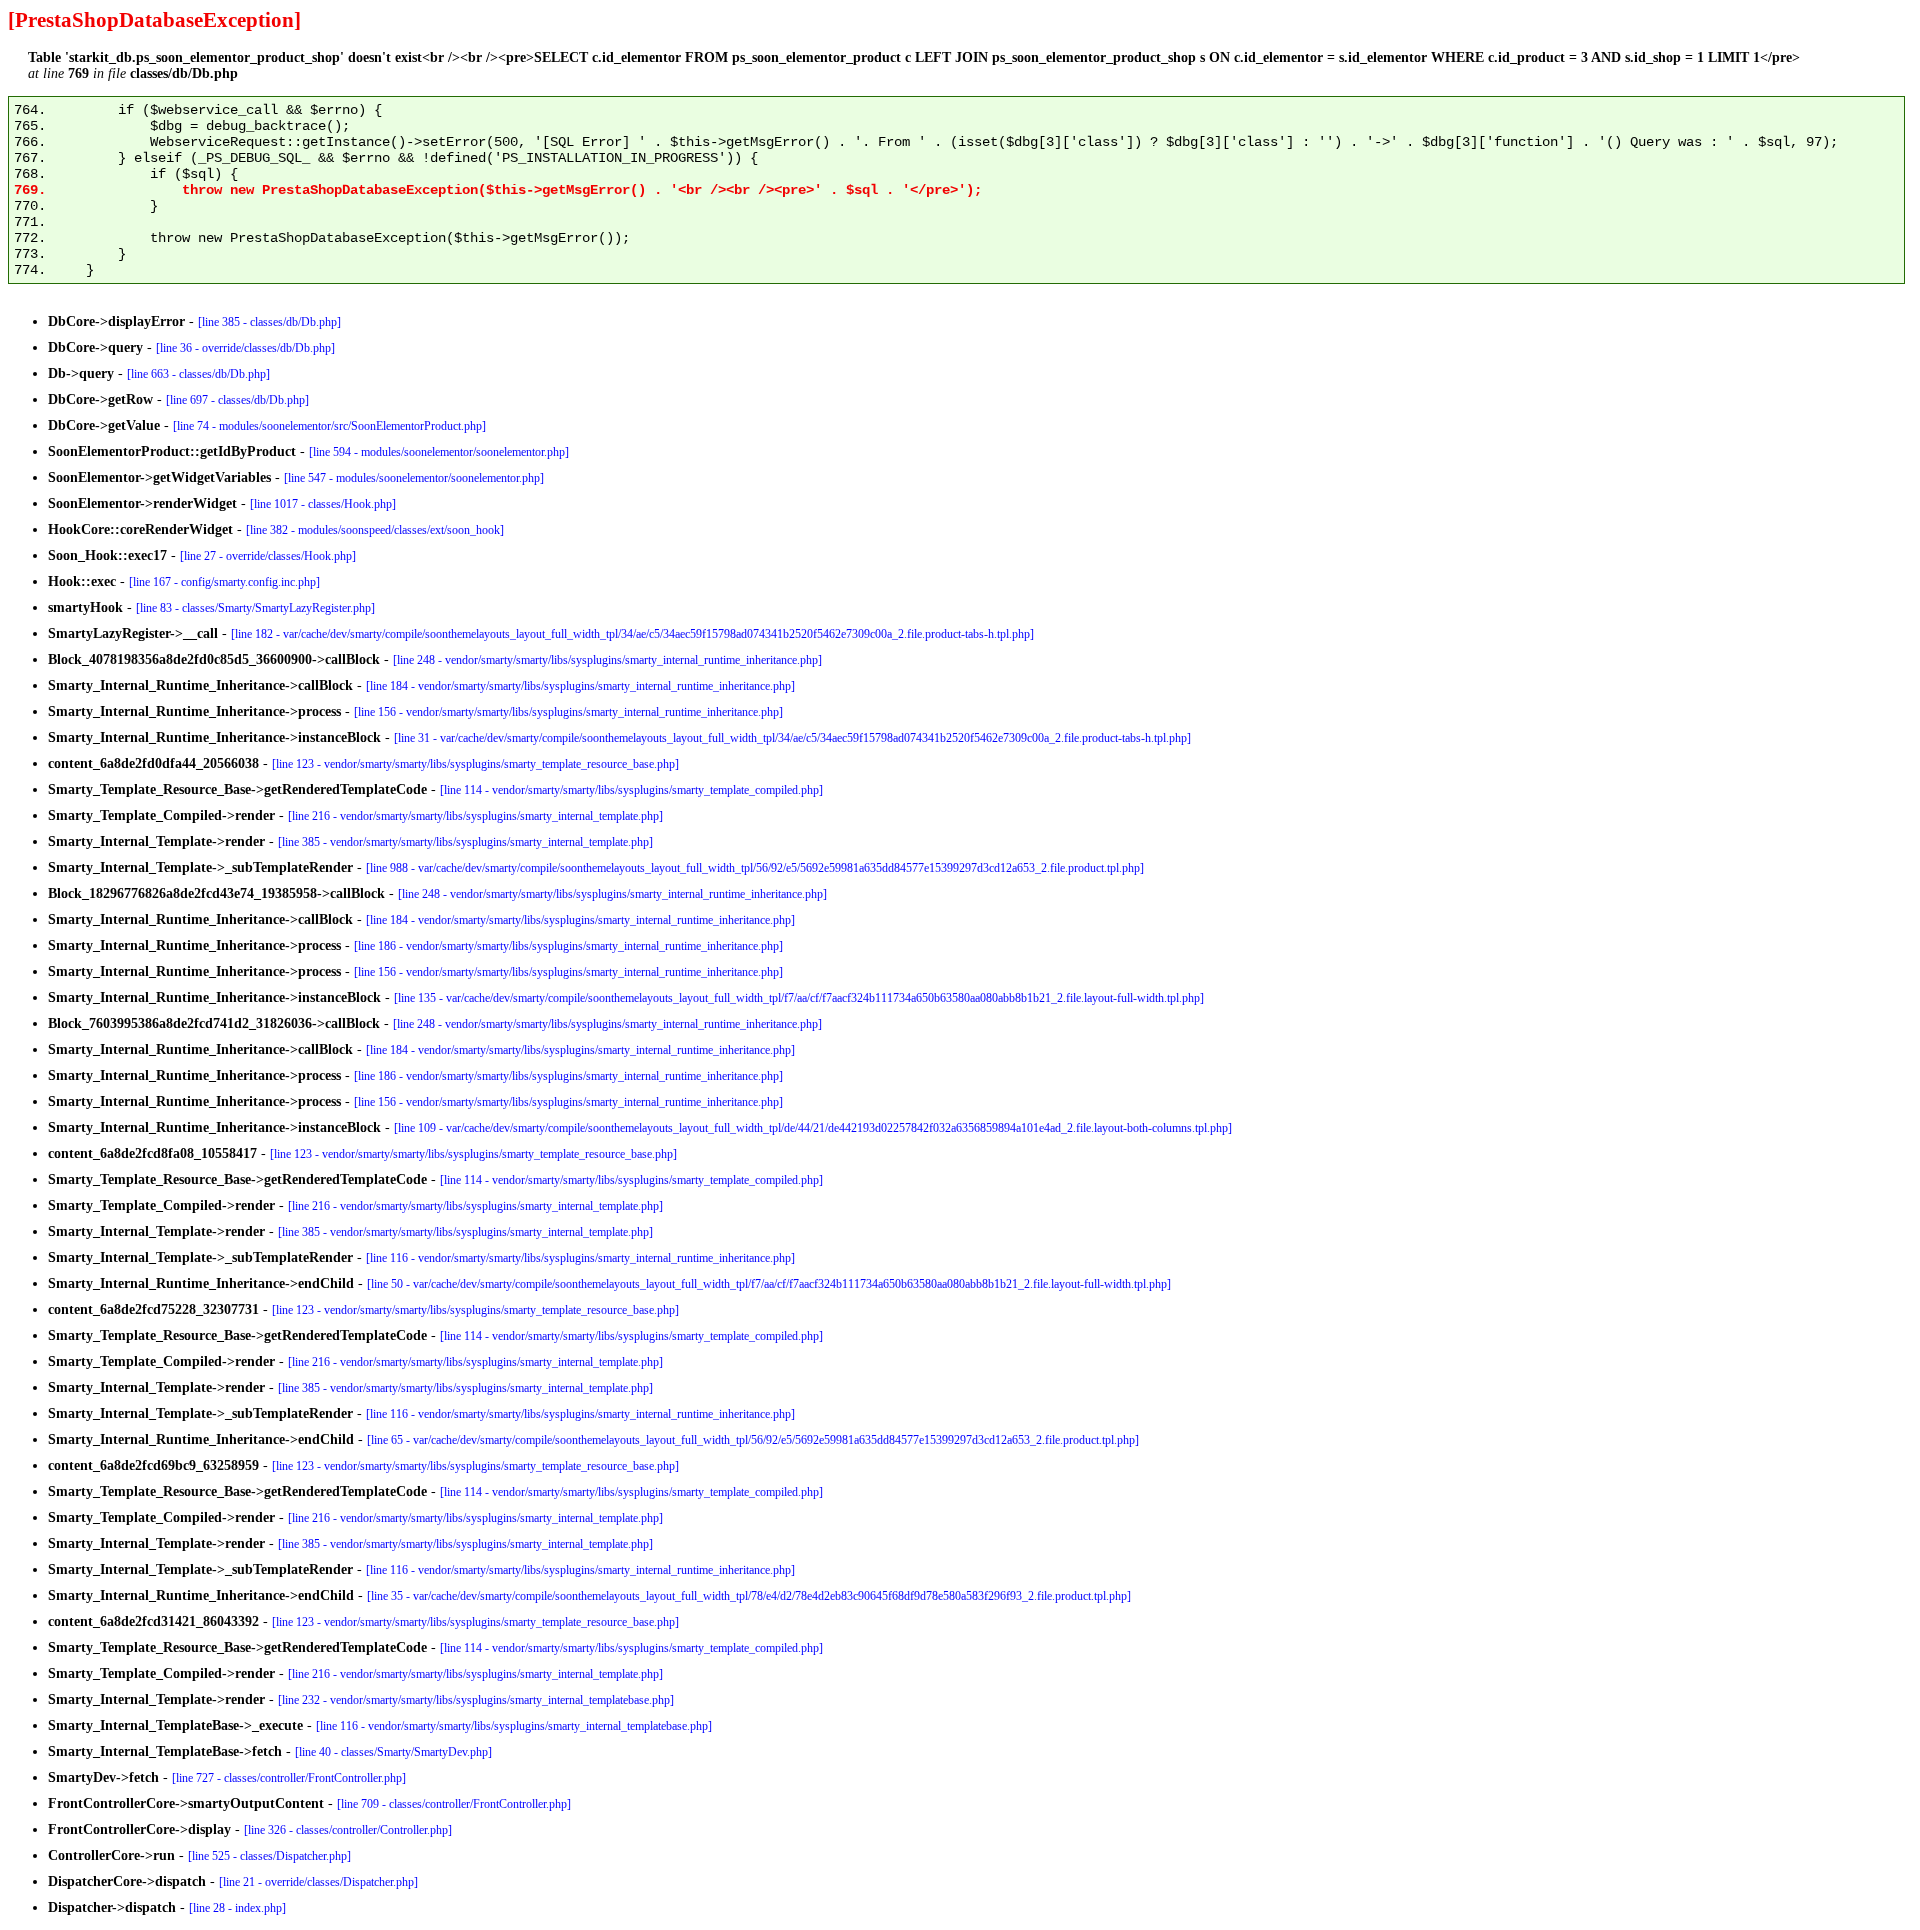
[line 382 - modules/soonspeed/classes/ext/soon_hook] (375, 530)
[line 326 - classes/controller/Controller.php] (348, 1830)
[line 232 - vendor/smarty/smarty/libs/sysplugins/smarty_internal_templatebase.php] (476, 1700)
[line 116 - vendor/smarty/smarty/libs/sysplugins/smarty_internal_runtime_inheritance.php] (580, 1258)
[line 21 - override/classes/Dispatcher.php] (318, 1882)
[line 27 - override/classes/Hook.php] (268, 556)
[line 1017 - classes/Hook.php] (323, 504)
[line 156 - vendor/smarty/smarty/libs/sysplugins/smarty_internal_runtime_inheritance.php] (568, 712)
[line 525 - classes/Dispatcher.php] (269, 1856)
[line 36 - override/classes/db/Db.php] (245, 348)
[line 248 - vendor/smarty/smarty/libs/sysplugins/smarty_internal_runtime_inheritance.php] (607, 660)
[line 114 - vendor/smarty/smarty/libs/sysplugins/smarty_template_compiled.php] (631, 790)
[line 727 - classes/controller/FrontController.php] (289, 1778)
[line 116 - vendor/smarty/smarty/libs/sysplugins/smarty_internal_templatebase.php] (514, 1726)
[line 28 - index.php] (237, 1908)
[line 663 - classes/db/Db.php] (198, 374)
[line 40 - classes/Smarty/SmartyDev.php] (393, 1752)
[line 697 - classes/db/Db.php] (237, 400)
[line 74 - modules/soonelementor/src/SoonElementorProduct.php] (329, 426)
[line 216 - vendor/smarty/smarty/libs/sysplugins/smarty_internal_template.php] (475, 816)
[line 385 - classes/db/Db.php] (269, 322)
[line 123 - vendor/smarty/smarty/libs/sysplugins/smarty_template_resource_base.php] (475, 764)
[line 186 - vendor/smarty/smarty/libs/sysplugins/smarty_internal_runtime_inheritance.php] (568, 946)
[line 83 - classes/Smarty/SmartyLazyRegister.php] (255, 608)
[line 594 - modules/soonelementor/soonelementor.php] (439, 452)
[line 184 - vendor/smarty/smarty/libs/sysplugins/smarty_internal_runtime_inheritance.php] (580, 686)
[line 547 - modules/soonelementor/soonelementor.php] (414, 478)
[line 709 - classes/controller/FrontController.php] (454, 1804)
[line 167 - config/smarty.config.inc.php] (224, 582)
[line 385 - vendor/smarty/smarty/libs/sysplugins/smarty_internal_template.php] (465, 842)
